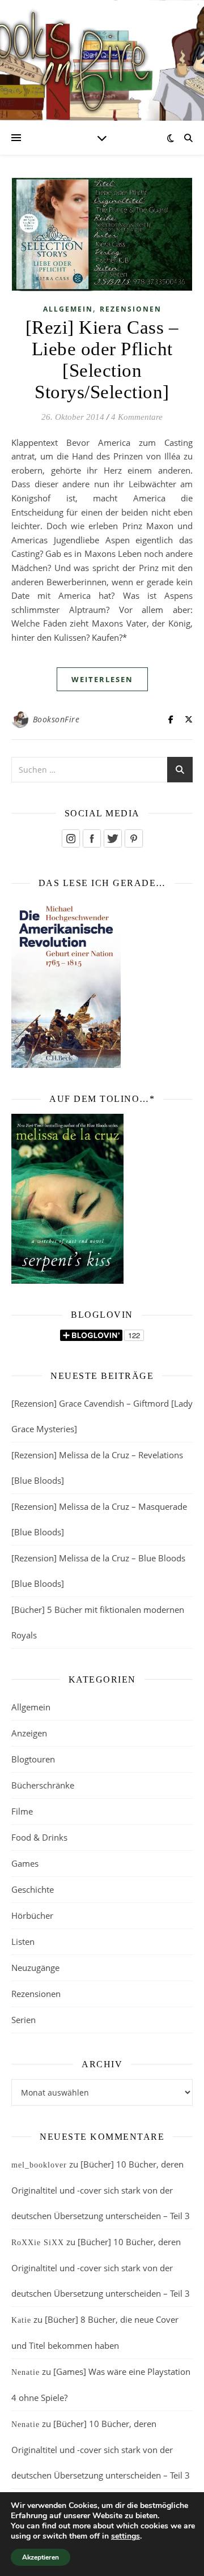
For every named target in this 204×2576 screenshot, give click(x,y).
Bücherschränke (43, 1785)
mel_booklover (39, 2165)
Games (25, 1863)
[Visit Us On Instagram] (71, 838)
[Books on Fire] (102, 54)
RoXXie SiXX (38, 2243)
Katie (21, 2320)
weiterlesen (102, 679)
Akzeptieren (41, 2557)
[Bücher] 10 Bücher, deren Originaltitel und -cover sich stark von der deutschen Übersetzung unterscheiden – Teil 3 (101, 2190)
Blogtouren (33, 1759)
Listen (23, 1941)
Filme (22, 1811)
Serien (24, 2020)
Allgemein (68, 309)
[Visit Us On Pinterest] (133, 838)
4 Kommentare (137, 417)
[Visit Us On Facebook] (92, 838)
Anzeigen (29, 1733)
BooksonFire (56, 719)
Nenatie (25, 2372)
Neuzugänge (35, 1968)
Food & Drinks (39, 1837)
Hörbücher (32, 1915)
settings (126, 2536)
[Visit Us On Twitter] (112, 838)
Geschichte (33, 1889)
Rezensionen (131, 309)
